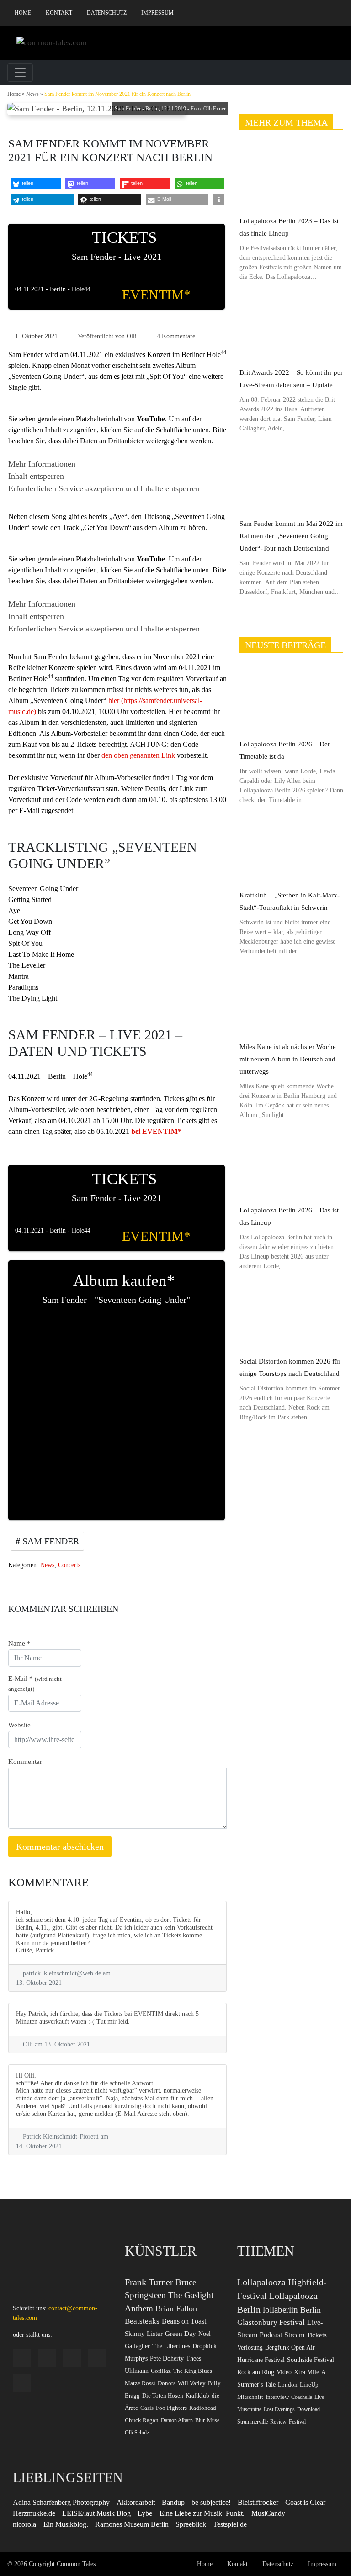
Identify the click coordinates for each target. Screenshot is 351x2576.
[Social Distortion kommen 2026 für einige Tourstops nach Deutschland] (291, 1317)
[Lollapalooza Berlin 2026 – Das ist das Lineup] (291, 1166)
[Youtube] (323, 13)
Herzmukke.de (34, 2513)
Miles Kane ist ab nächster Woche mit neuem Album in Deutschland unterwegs (288, 1059)
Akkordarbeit (136, 2502)
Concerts (69, 1565)
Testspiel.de (230, 2524)
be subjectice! (211, 2502)
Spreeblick (191, 2524)
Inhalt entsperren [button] (36, 476)
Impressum (157, 13)
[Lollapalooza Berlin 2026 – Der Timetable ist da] (291, 699)
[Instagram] (281, 13)
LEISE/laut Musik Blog (96, 2513)
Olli (132, 336)
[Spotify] (295, 13)
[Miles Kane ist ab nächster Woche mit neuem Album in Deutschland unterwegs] (291, 1002)
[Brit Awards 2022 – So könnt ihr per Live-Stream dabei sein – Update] (291, 328)
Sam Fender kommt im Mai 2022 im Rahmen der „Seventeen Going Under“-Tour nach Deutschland (291, 536)
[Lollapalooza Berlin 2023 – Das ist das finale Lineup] (291, 176)
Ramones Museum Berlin (132, 2524)
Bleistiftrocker (258, 2502)
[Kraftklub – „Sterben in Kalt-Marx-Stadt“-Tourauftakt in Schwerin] (291, 851)
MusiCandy (268, 2513)
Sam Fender (50, 1541)
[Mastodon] (337, 13)
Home (23, 13)
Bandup (173, 2502)
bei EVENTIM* (156, 1131)
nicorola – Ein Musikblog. (51, 2524)
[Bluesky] (309, 13)
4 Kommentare (176, 336)
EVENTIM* (156, 295)
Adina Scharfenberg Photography (61, 2502)
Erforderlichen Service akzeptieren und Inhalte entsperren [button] (104, 488)
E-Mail (35, 1684)
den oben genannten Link (138, 755)
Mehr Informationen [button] (42, 464)
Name (19, 1643)
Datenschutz (107, 13)
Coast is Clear (305, 2502)
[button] (36, 183)
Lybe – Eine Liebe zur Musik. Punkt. (191, 2513)
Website (19, 1725)
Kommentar (25, 1762)
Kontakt (59, 13)
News (32, 94)
